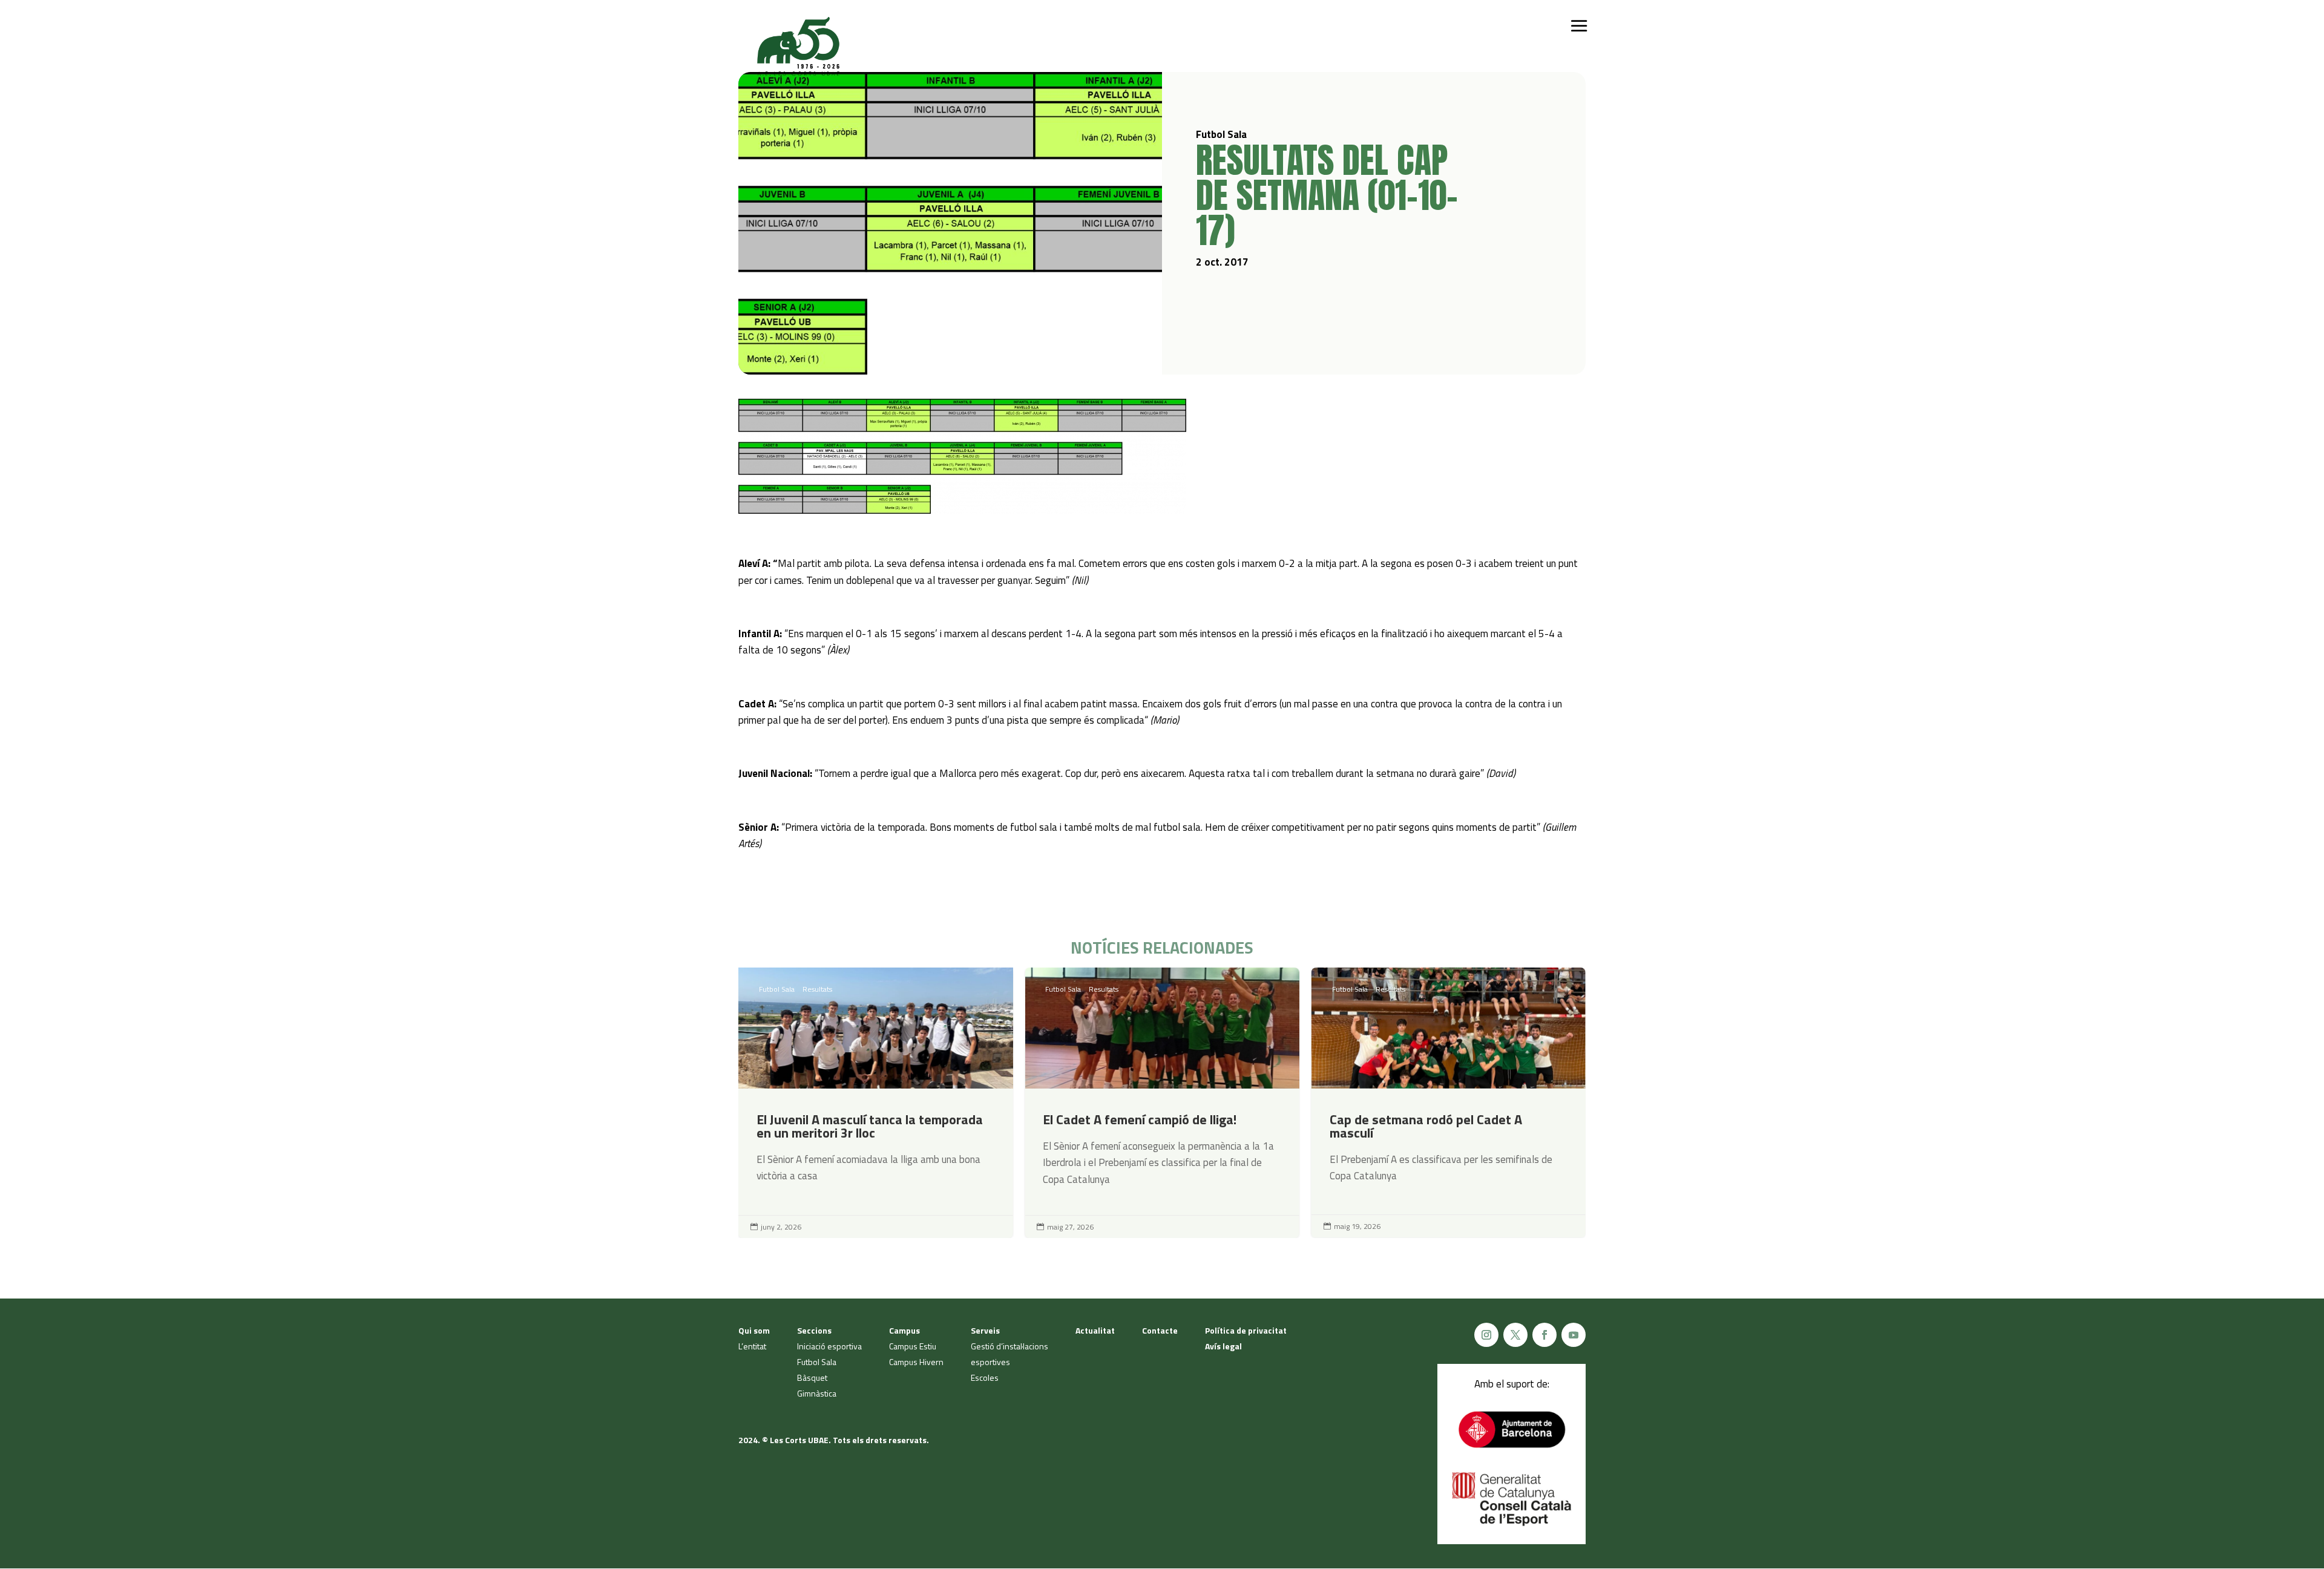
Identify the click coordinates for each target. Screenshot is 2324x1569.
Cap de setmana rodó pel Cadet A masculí (1449, 1103)
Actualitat (1095, 1330)
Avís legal (1223, 1346)
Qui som (754, 1330)
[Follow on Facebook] (1544, 1335)
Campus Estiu (913, 1346)
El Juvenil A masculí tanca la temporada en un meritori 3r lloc (875, 1103)
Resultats (817, 989)
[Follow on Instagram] (1486, 1335)
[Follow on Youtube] (1574, 1335)
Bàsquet (812, 1377)
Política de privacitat (1246, 1330)
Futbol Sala (777, 989)
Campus (904, 1330)
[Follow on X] (1515, 1335)
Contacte (1160, 1330)
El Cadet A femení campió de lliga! (1162, 1103)
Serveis (985, 1330)
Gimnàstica (817, 1393)
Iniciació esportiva (829, 1346)
